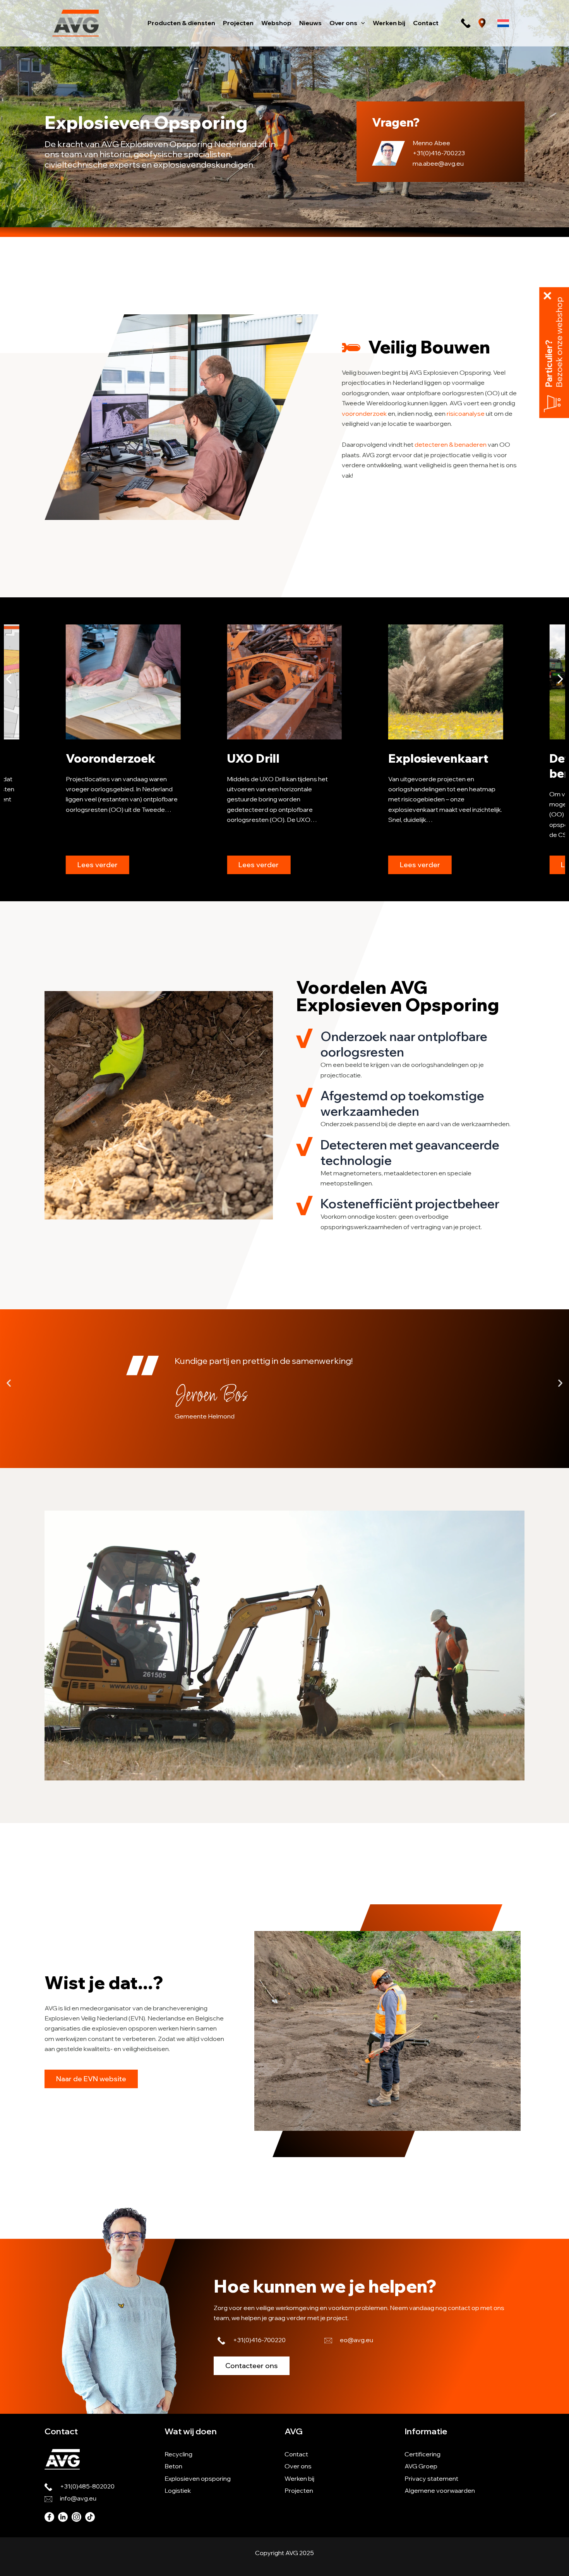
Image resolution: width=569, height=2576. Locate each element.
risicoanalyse (466, 413)
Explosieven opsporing (198, 2478)
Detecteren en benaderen (429, 766)
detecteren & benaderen (451, 444)
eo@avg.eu (356, 2340)
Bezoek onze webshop (559, 342)
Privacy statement (431, 2478)
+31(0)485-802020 (87, 2486)
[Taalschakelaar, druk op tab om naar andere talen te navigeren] (503, 23)
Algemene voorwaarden (440, 2490)
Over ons (298, 2466)
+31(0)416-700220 (259, 2340)
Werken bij (299, 2478)
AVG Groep (421, 2466)
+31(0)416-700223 (439, 153)
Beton (173, 2466)
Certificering (422, 2454)
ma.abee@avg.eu (438, 163)
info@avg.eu (78, 2498)
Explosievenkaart (277, 758)
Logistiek (178, 2490)
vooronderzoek (364, 413)
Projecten (299, 2490)
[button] (361, 23)
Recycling (178, 2454)
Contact (296, 2454)
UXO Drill (92, 758)
